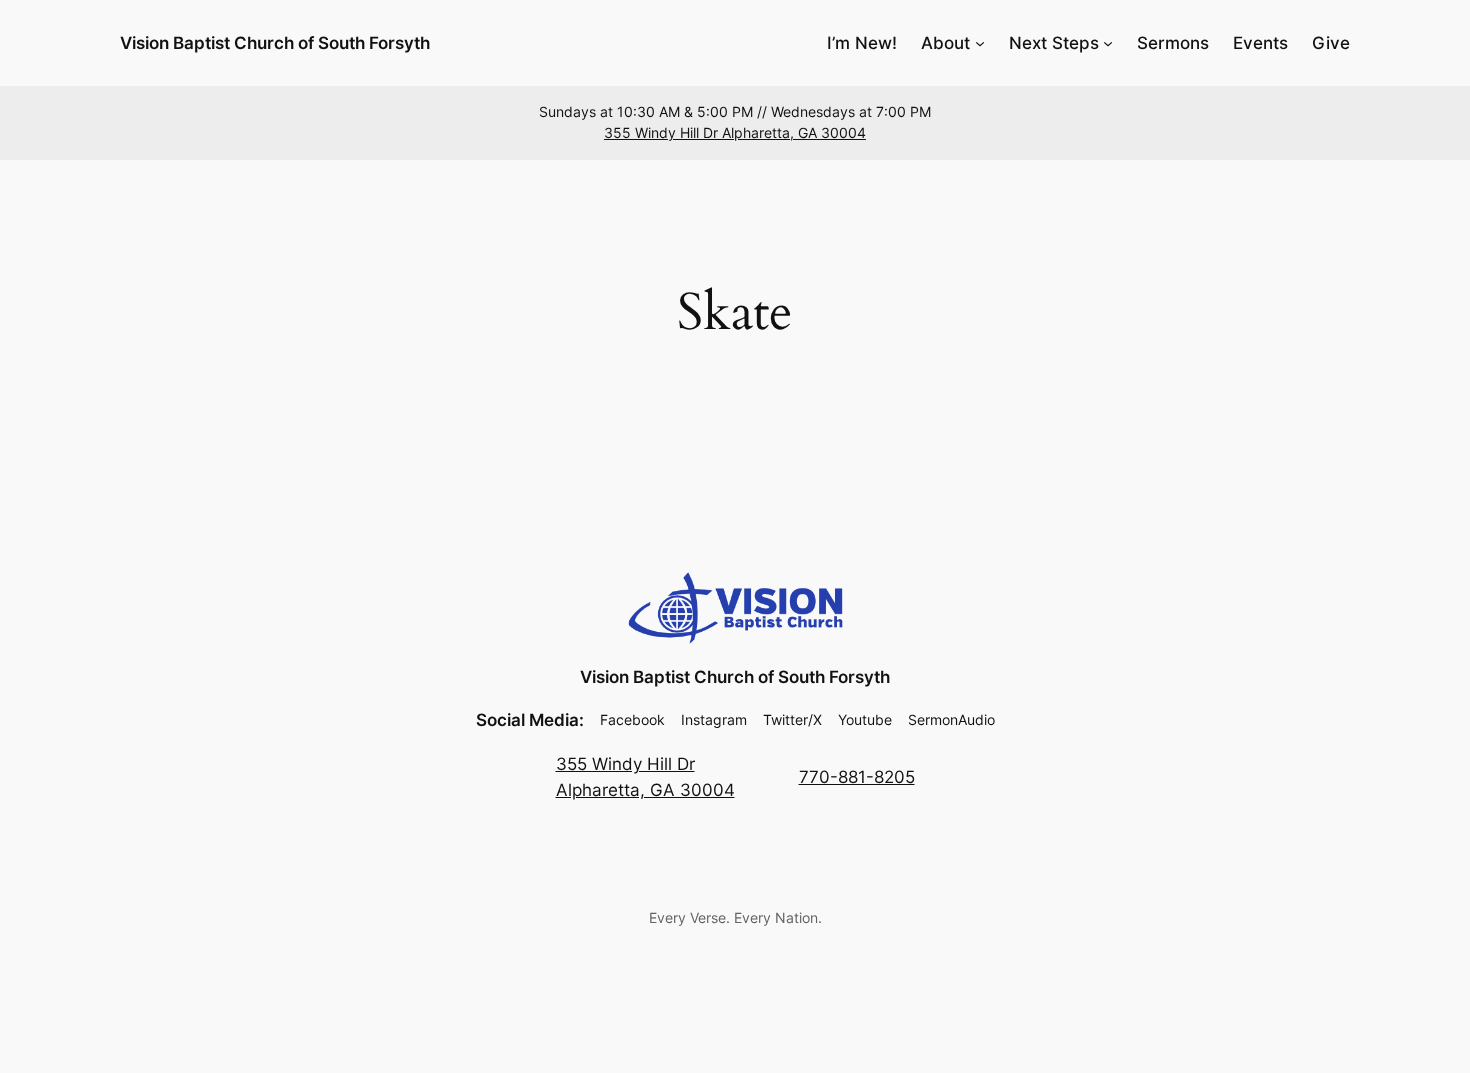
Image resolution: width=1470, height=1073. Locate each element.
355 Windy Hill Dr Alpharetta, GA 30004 (735, 133)
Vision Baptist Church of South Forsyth (275, 43)
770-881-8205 (857, 777)
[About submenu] (980, 43)
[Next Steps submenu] (1108, 43)
